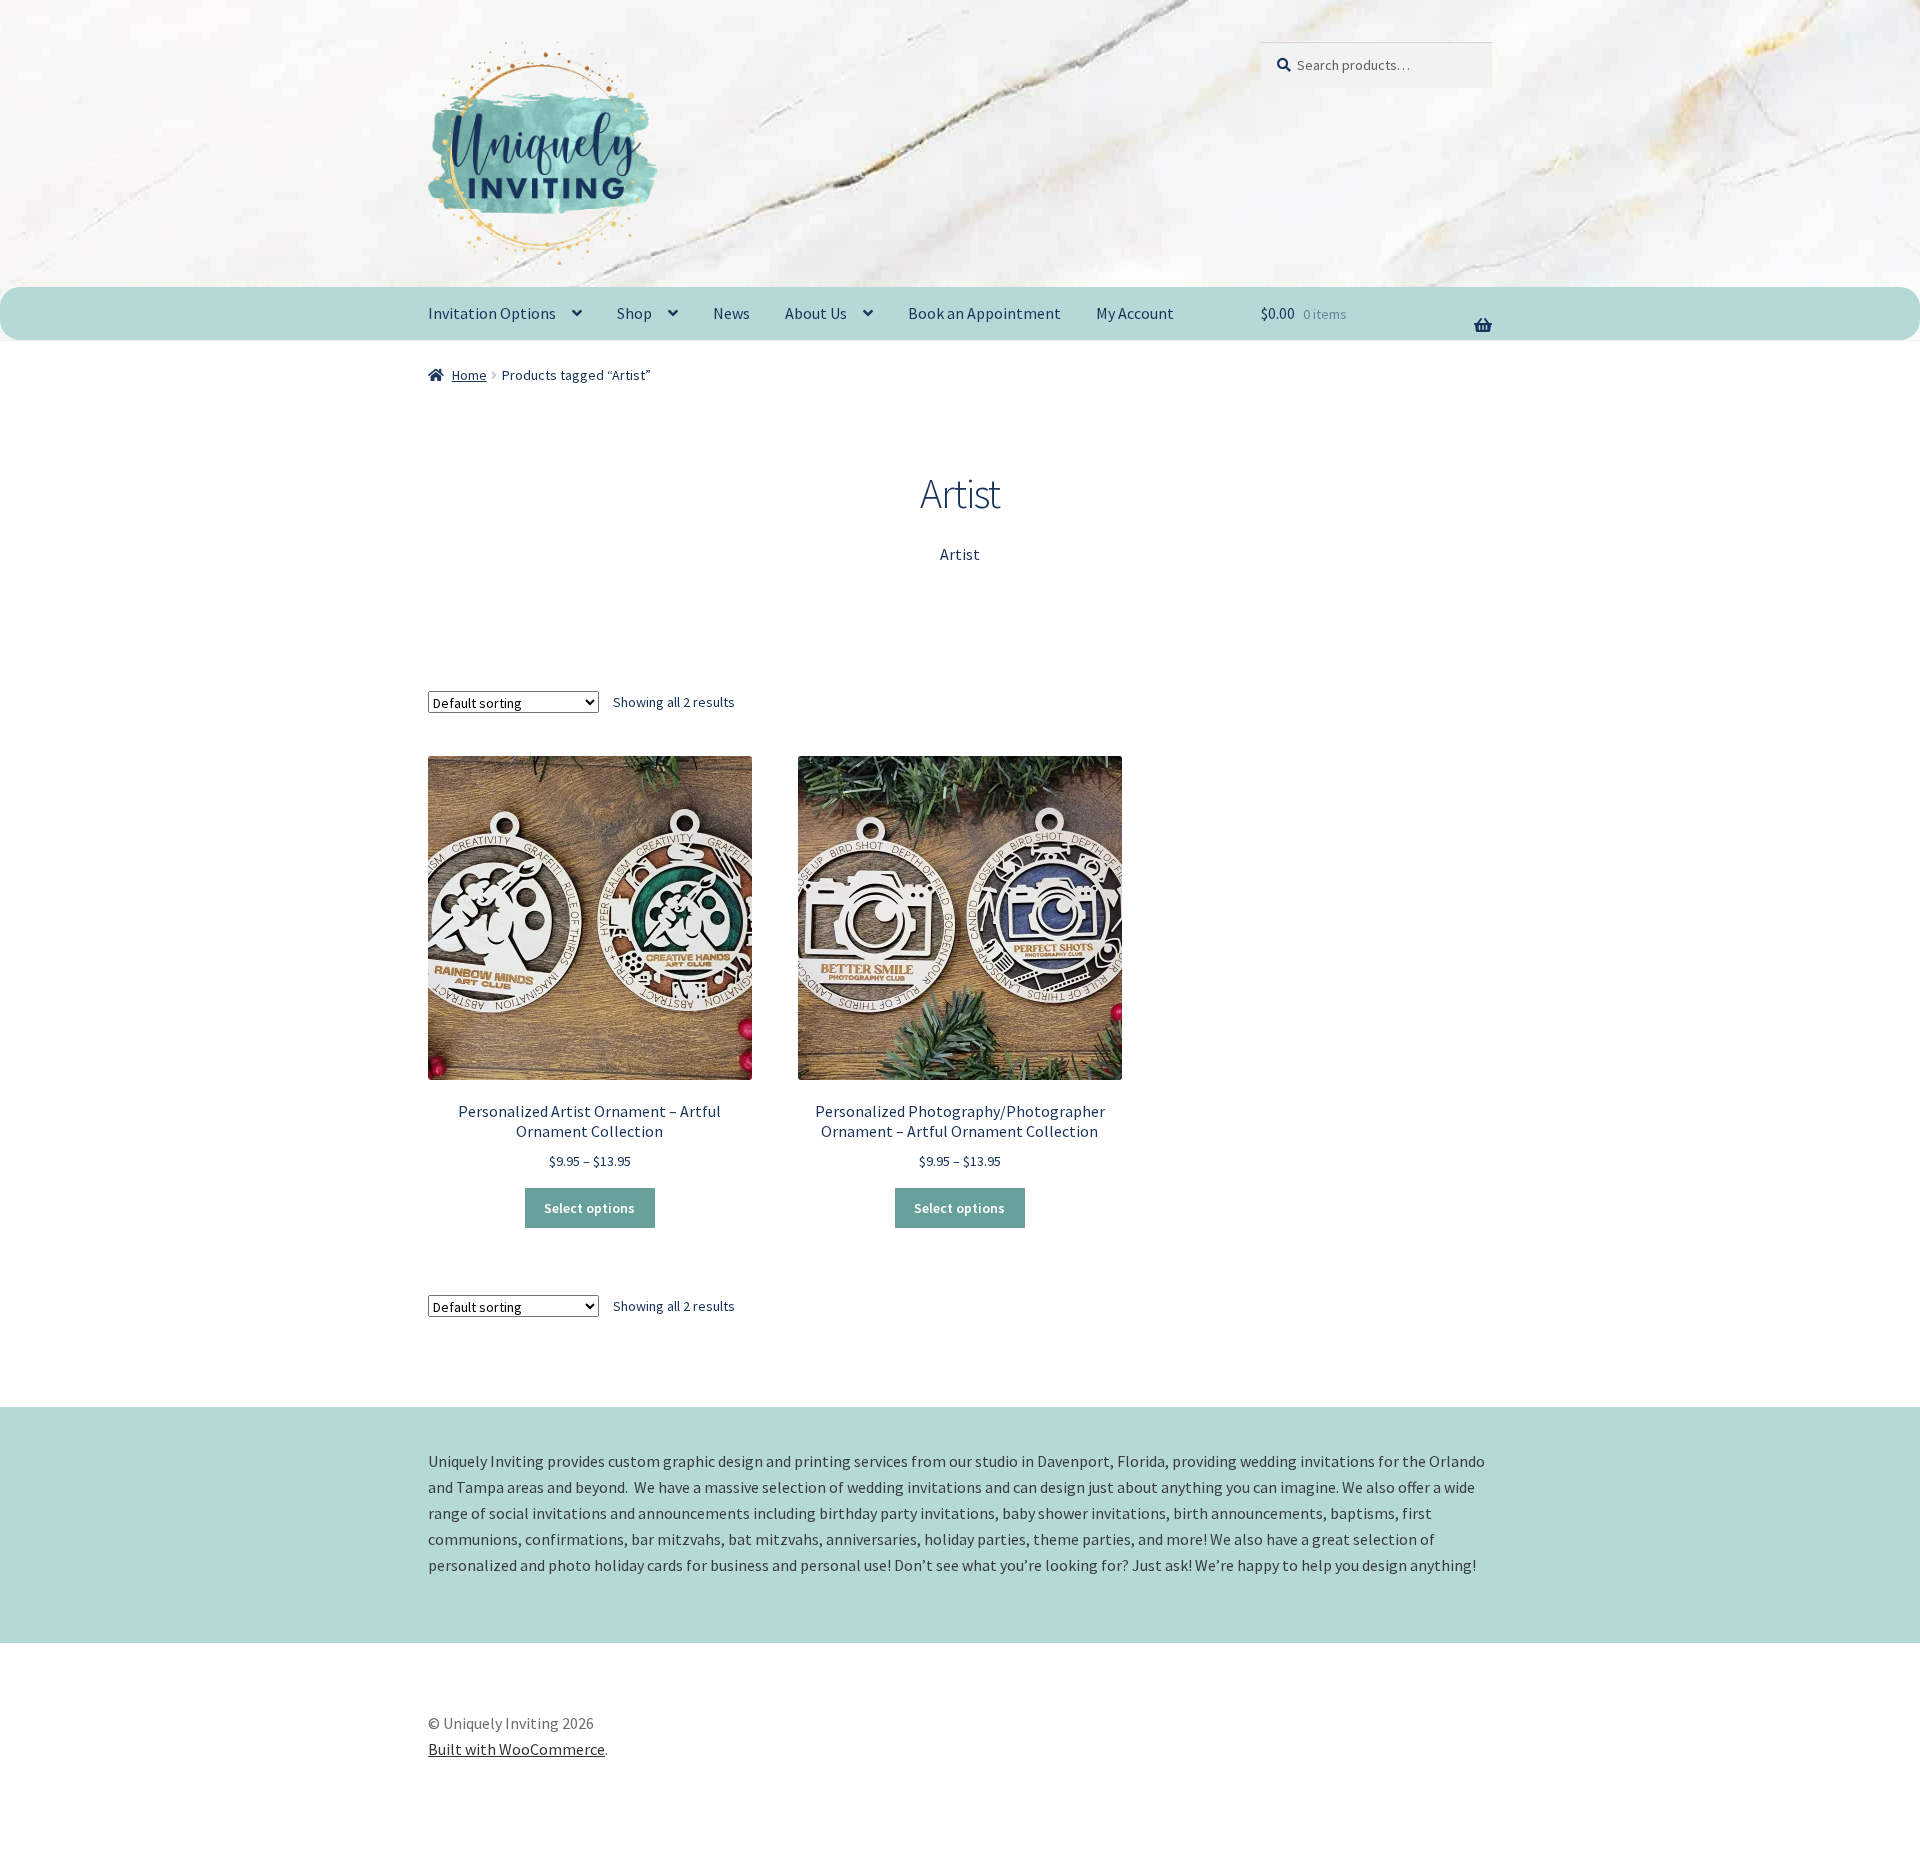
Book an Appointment (984, 313)
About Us (816, 313)
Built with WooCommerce (516, 1749)
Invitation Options (492, 313)
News (731, 313)
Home (469, 375)
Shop (634, 313)
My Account (1135, 313)
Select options (589, 1208)
